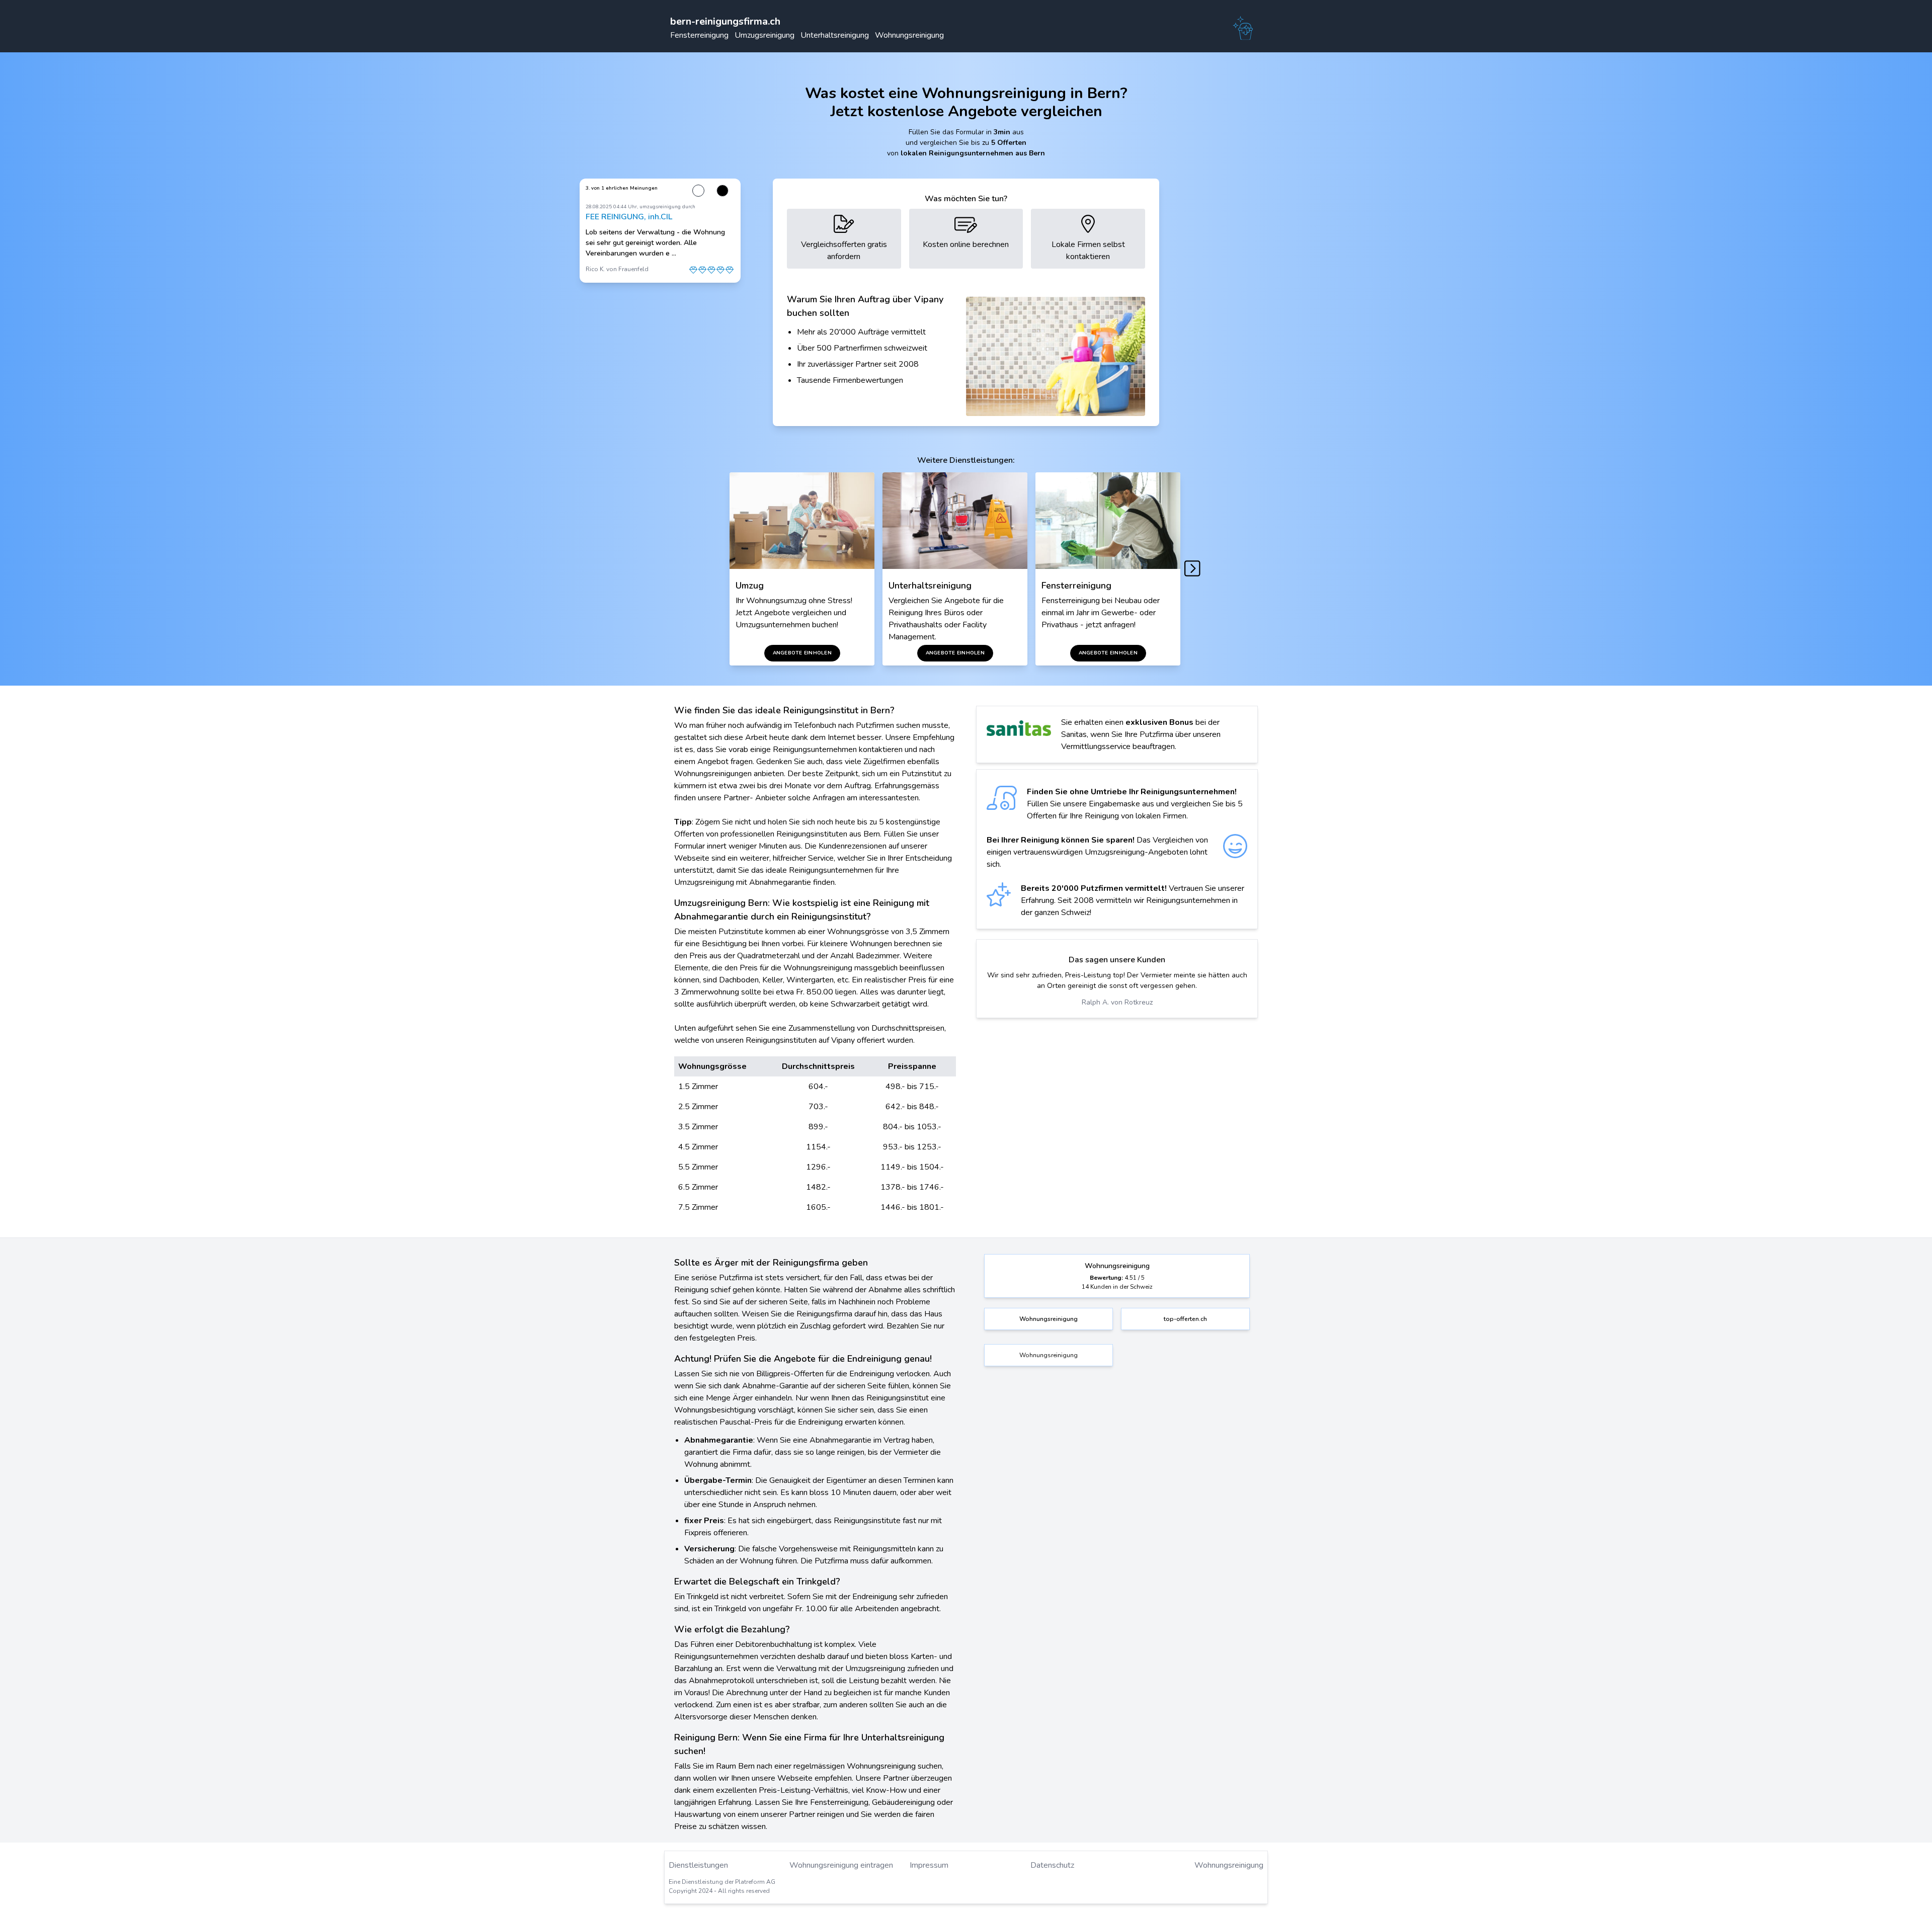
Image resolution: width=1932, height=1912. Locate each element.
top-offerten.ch (1185, 1319)
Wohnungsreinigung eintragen (841, 1865)
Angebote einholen (802, 653)
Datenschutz (1052, 1865)
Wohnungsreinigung (909, 35)
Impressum (929, 1865)
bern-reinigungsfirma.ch (725, 21)
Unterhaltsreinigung (835, 35)
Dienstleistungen (698, 1865)
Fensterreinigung (699, 35)
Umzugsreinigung (764, 35)
